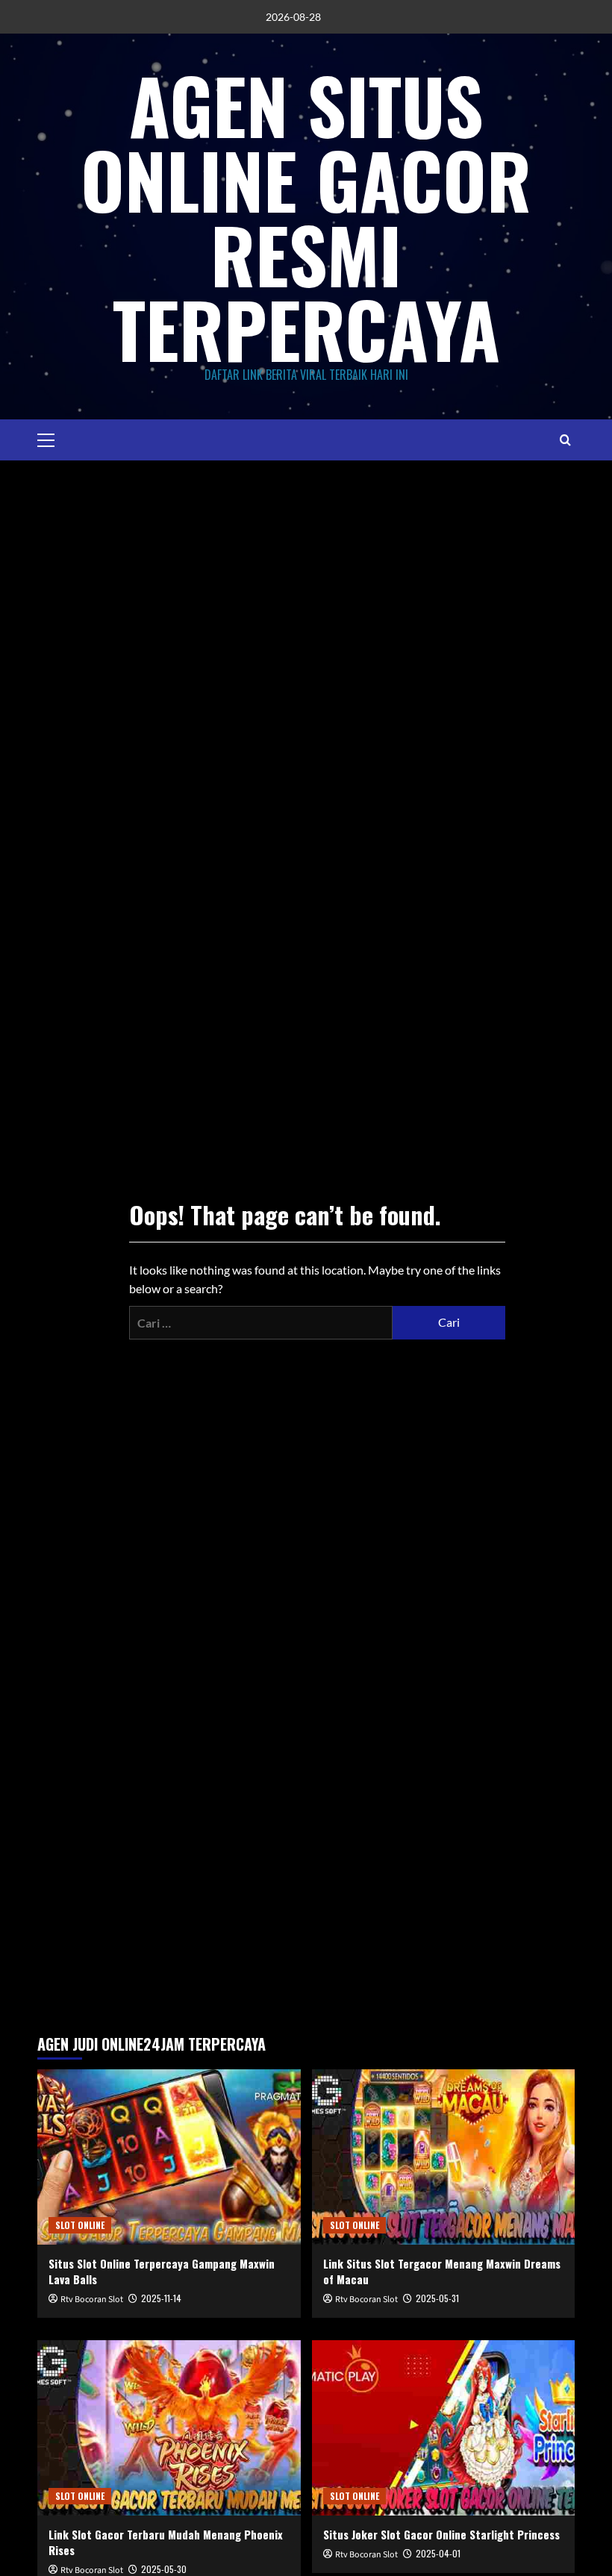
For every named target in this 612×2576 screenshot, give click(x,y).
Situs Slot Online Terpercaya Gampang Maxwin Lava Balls (162, 2271)
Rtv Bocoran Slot (92, 2300)
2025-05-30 (164, 2569)
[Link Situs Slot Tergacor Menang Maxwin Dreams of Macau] (444, 2157)
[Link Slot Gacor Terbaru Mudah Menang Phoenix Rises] (169, 2428)
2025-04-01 (438, 2553)
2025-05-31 (437, 2298)
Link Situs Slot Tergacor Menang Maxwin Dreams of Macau (442, 2271)
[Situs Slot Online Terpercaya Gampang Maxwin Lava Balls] (169, 2157)
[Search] (565, 440)
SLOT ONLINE (80, 2225)
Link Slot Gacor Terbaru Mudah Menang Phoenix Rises (166, 2542)
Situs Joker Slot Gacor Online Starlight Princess (441, 2534)
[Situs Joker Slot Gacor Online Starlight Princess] (444, 2428)
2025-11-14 (161, 2298)
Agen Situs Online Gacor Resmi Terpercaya (306, 216)
